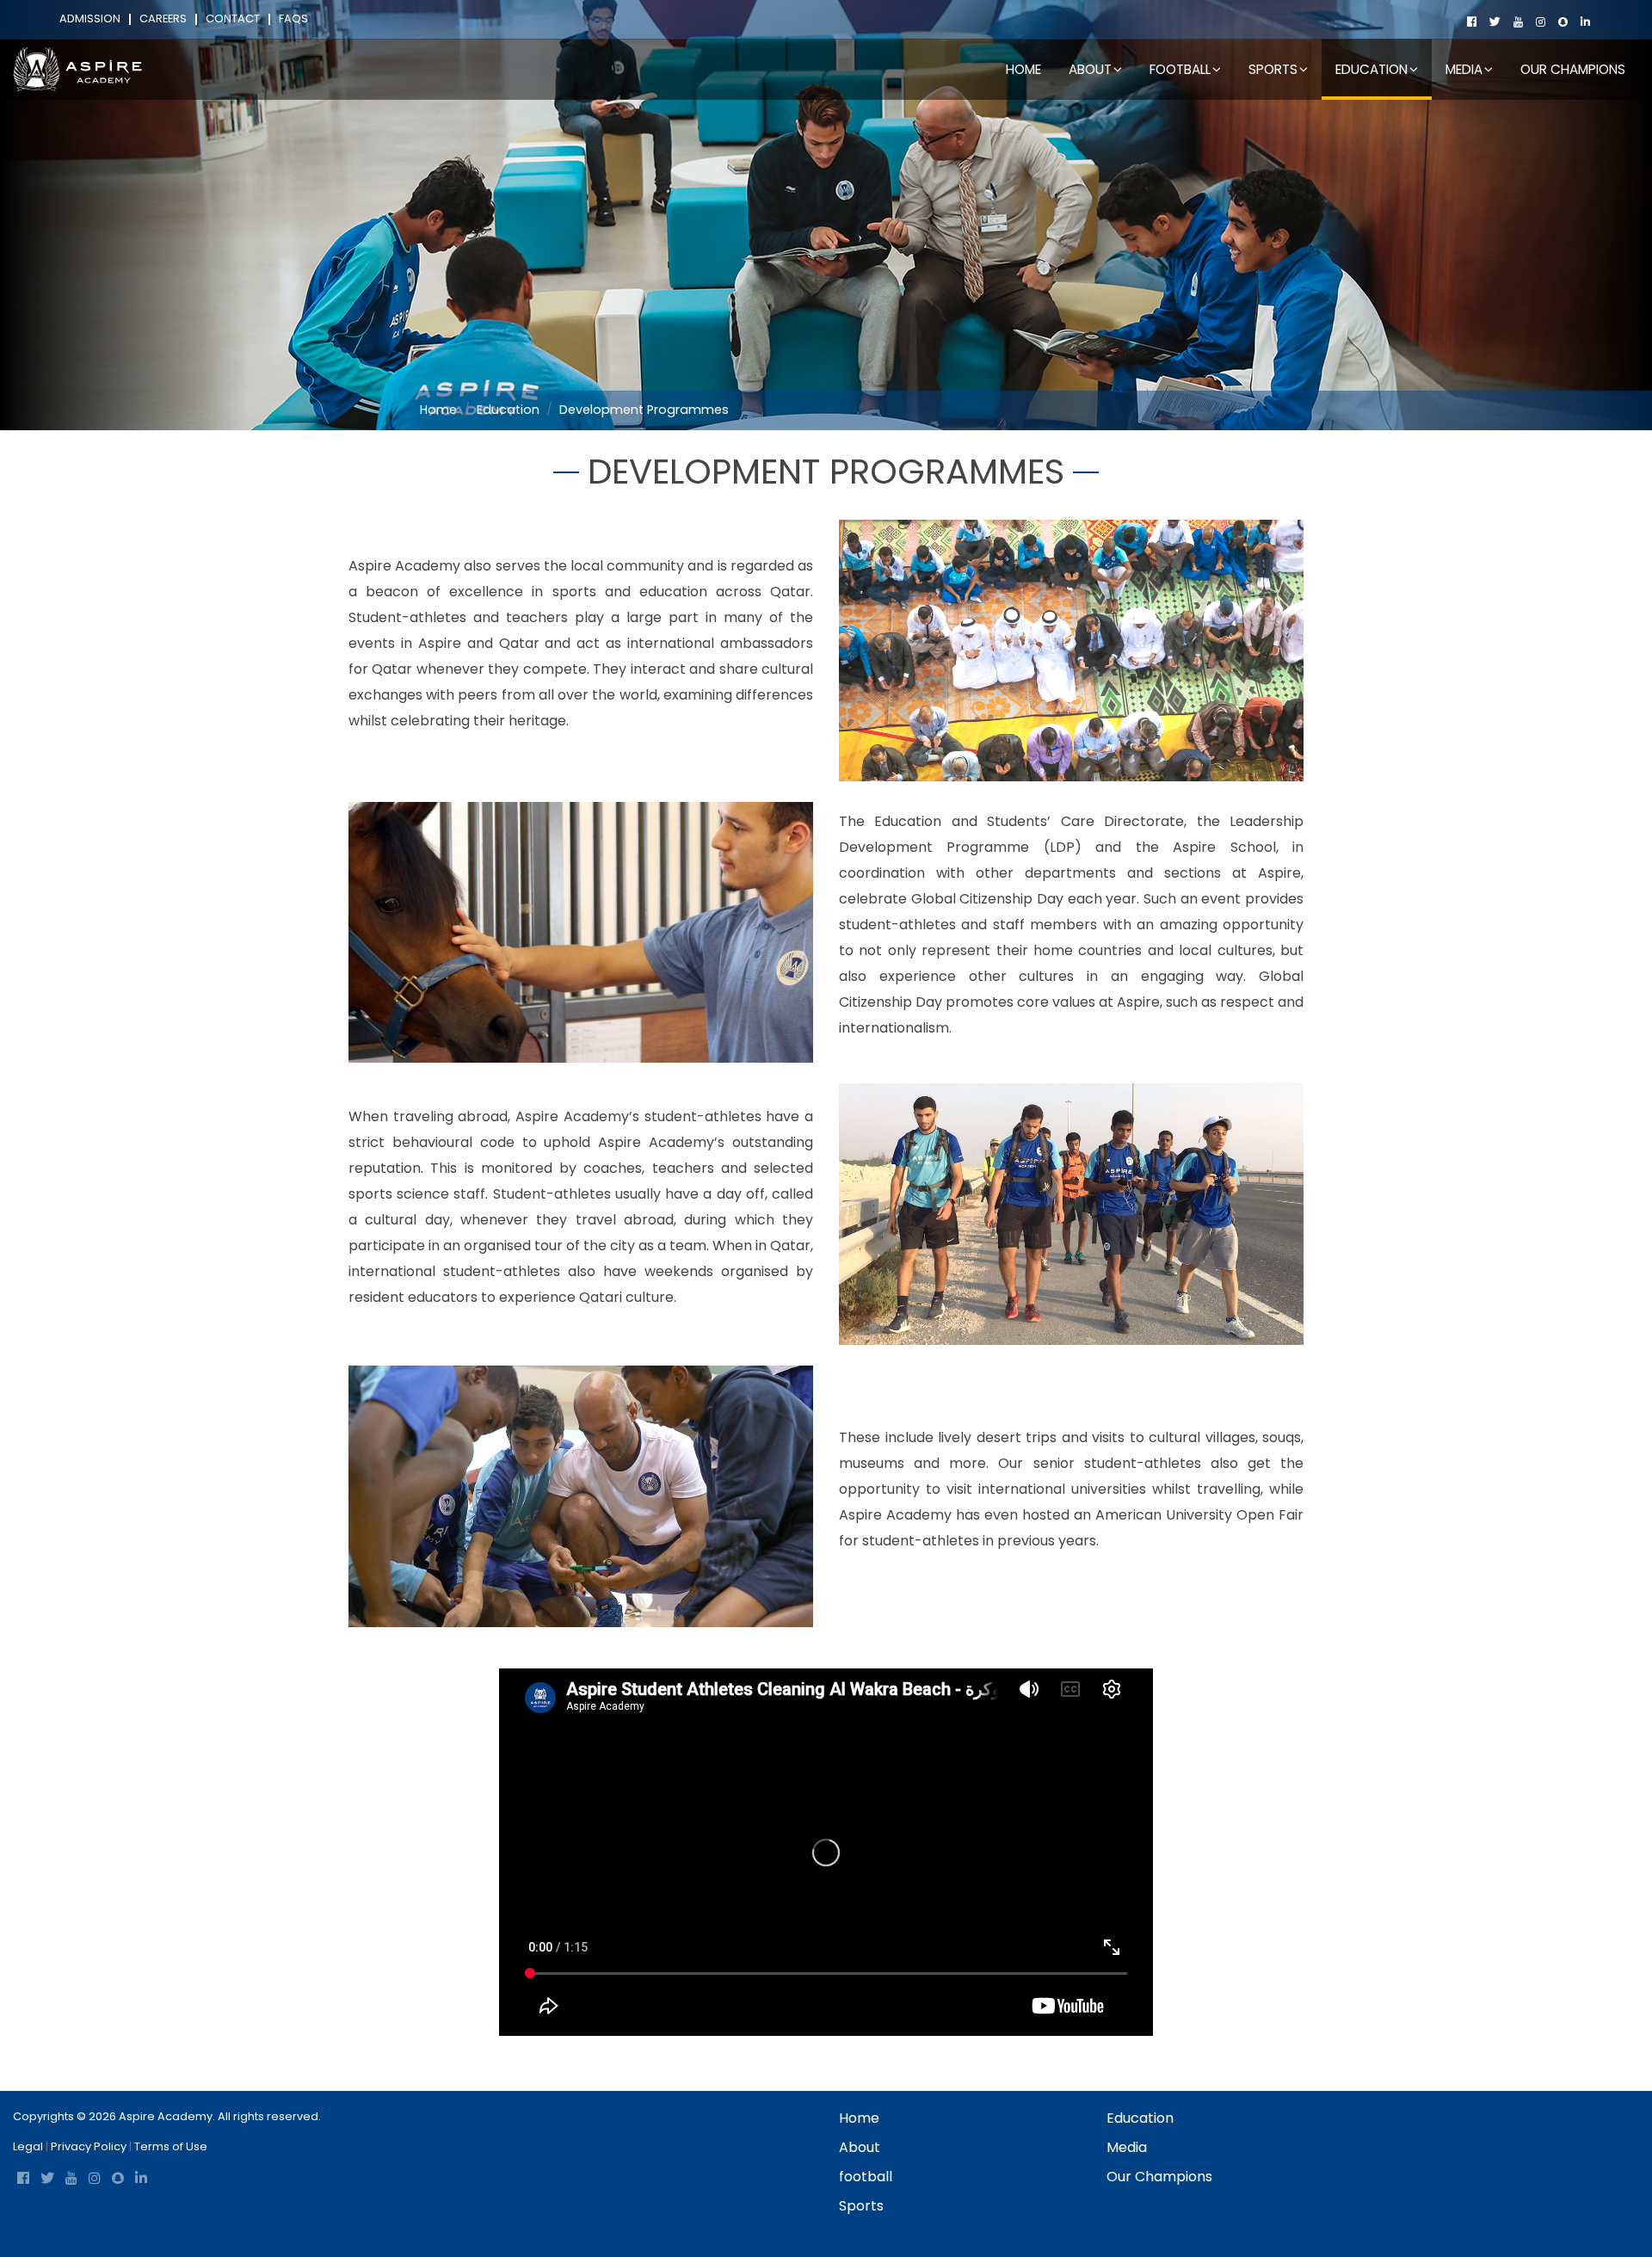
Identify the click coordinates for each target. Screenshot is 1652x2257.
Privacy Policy (89, 2146)
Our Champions (1573, 69)
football (866, 2177)
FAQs (293, 19)
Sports (861, 2206)
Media (1127, 2147)
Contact (233, 19)
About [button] (1090, 69)
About (860, 2147)
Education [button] (1372, 69)
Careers (163, 19)
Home (1023, 69)
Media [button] (1464, 69)
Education (508, 410)
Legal (28, 2146)
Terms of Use (171, 2146)
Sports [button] (1273, 69)
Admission (90, 19)
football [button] (1180, 69)
